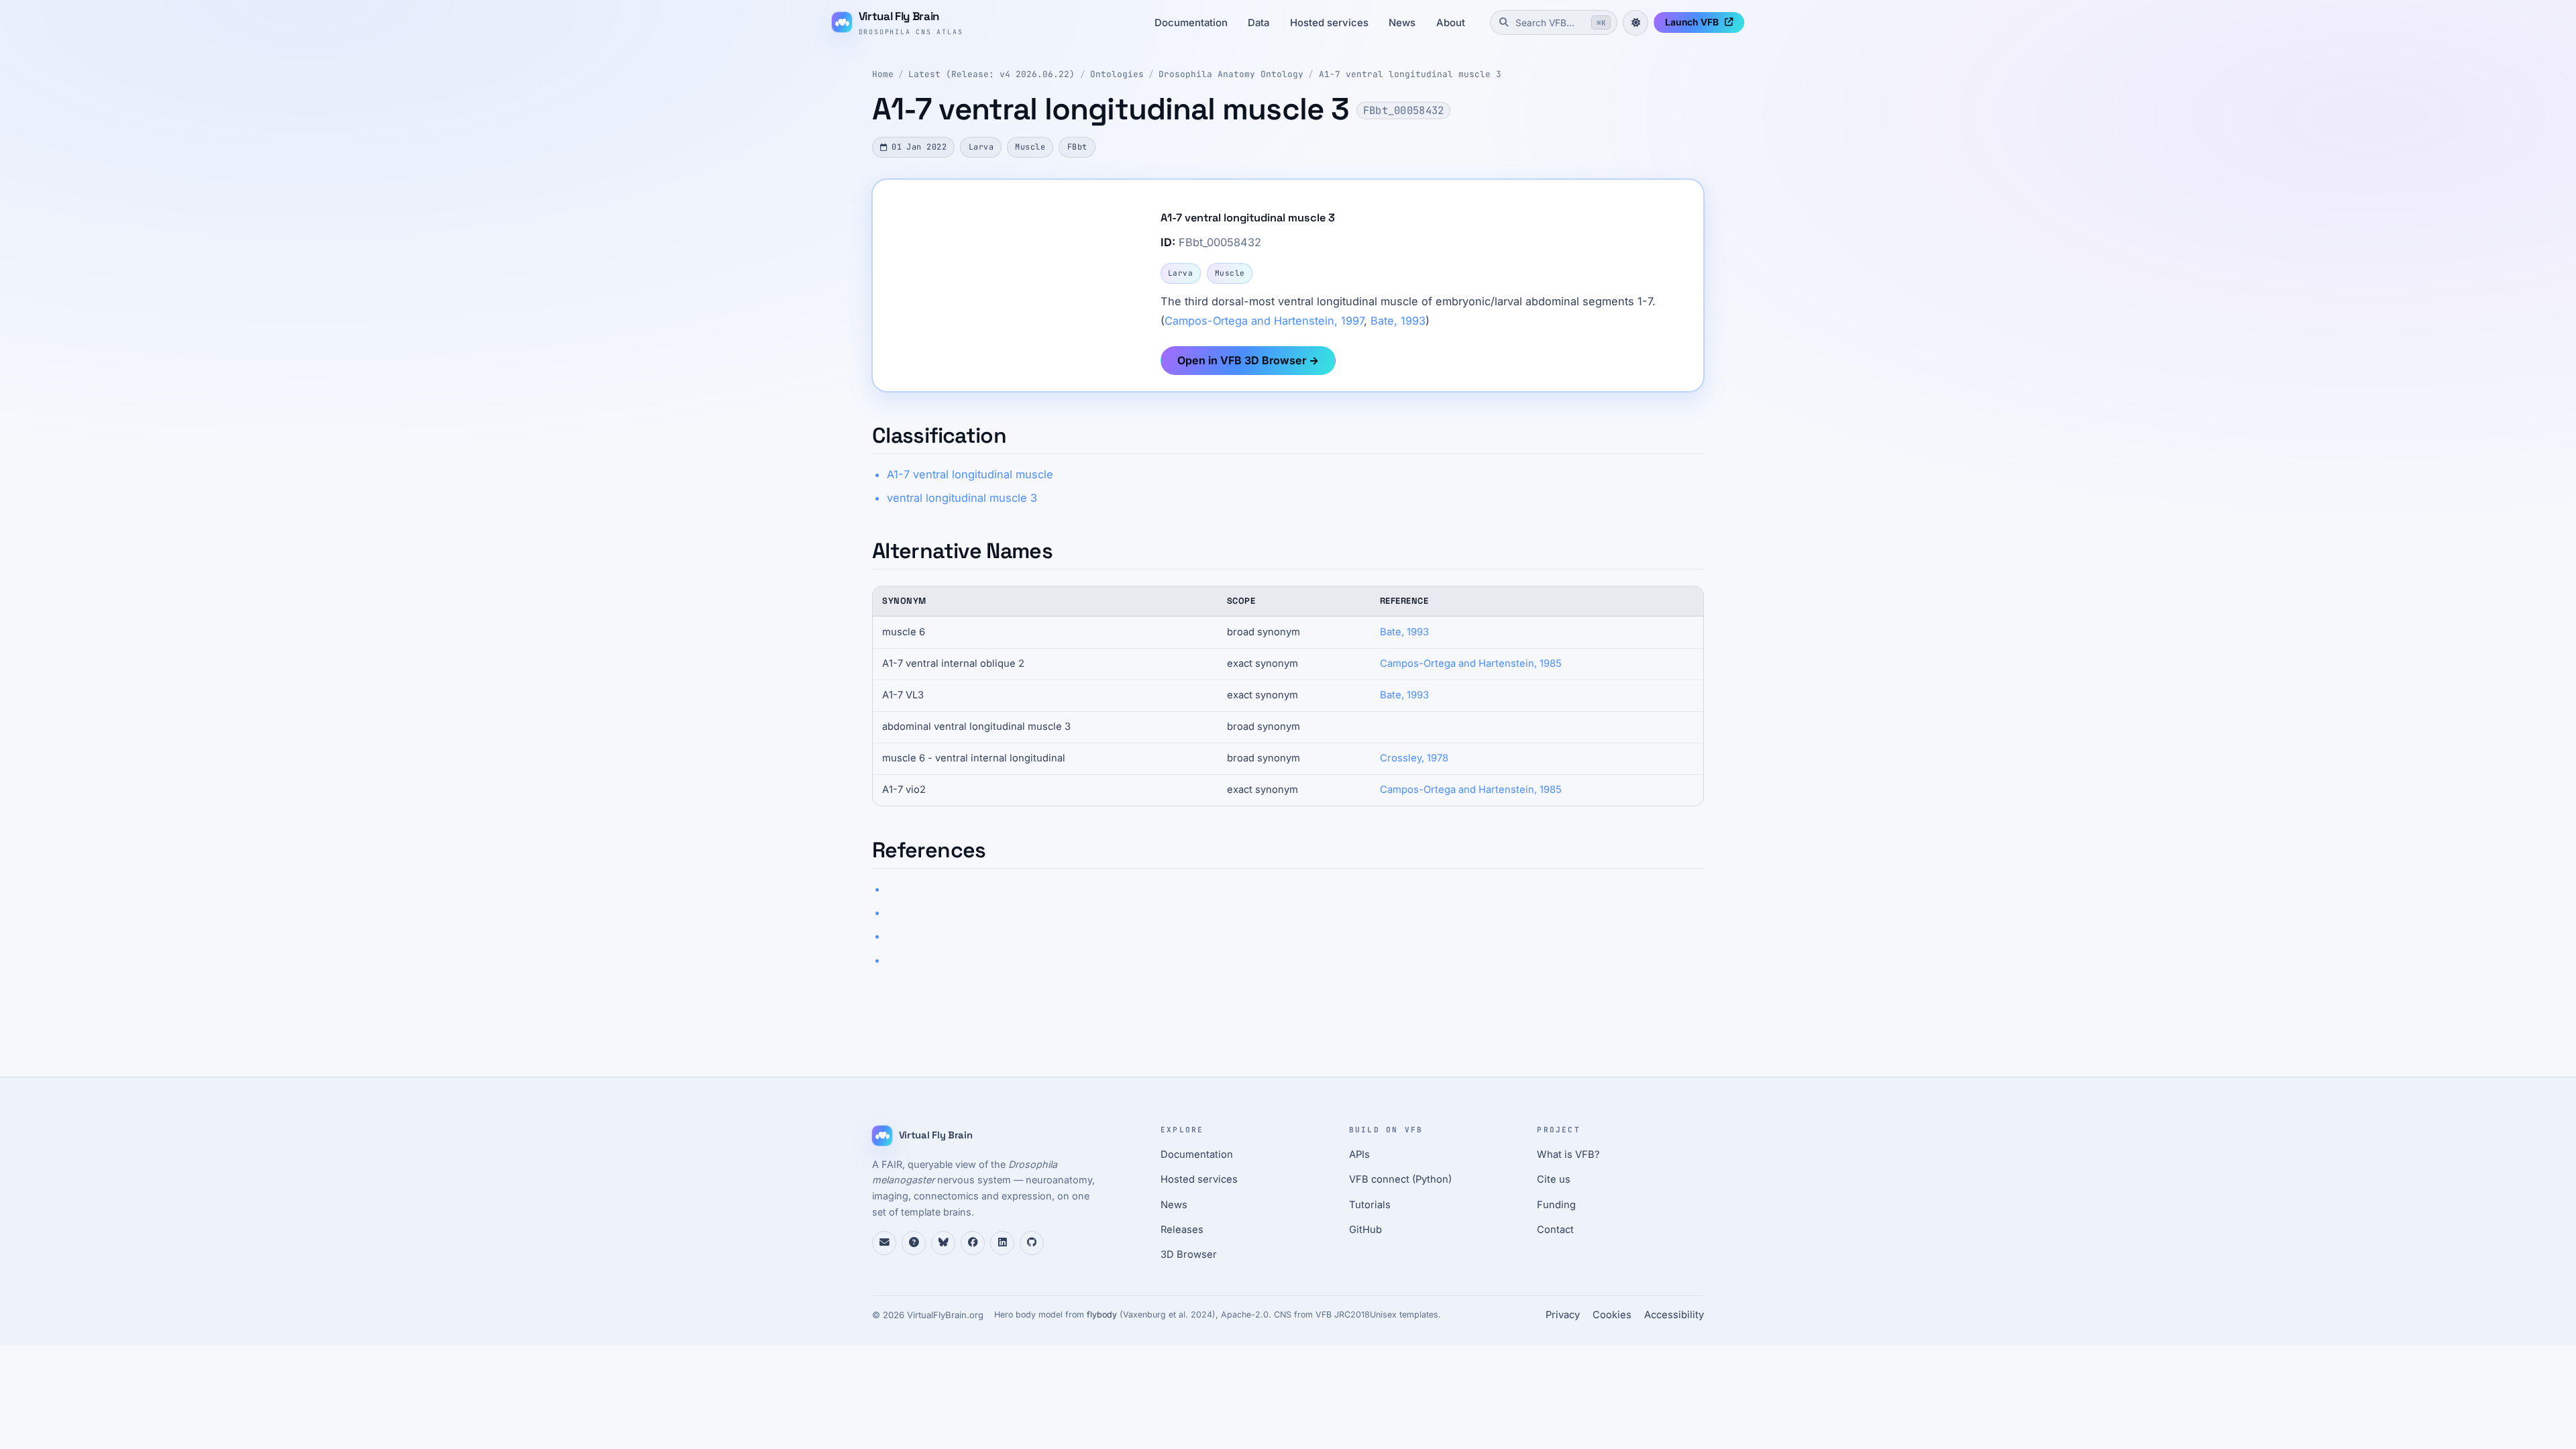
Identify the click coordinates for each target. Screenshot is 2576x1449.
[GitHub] (1032, 1243)
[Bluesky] (943, 1243)
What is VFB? (1568, 1155)
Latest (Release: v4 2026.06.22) (991, 74)
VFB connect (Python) (1400, 1179)
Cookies (1612, 1315)
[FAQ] (914, 1243)
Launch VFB (1692, 22)
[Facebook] (973, 1243)
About (1451, 23)
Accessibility (1674, 1315)
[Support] (884, 1243)
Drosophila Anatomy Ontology (1231, 74)
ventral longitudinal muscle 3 (962, 498)
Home (883, 74)
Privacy (1563, 1315)
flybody (1102, 1314)
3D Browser (1189, 1254)
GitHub (1365, 1230)
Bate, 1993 (1398, 321)
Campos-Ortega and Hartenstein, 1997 (1264, 321)
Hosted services (1329, 23)
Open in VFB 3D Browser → (1248, 360)
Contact (1555, 1230)
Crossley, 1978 (1414, 758)
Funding (1556, 1205)
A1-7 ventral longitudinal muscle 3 (1410, 74)
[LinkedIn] (1002, 1243)
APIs (1359, 1155)
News (1402, 23)
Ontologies (1117, 74)
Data (1258, 23)
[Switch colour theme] (1635, 23)
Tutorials (1370, 1205)
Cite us (1554, 1179)
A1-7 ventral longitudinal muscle (970, 474)
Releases (1182, 1230)
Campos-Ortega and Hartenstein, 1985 (1471, 663)
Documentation (1191, 23)
